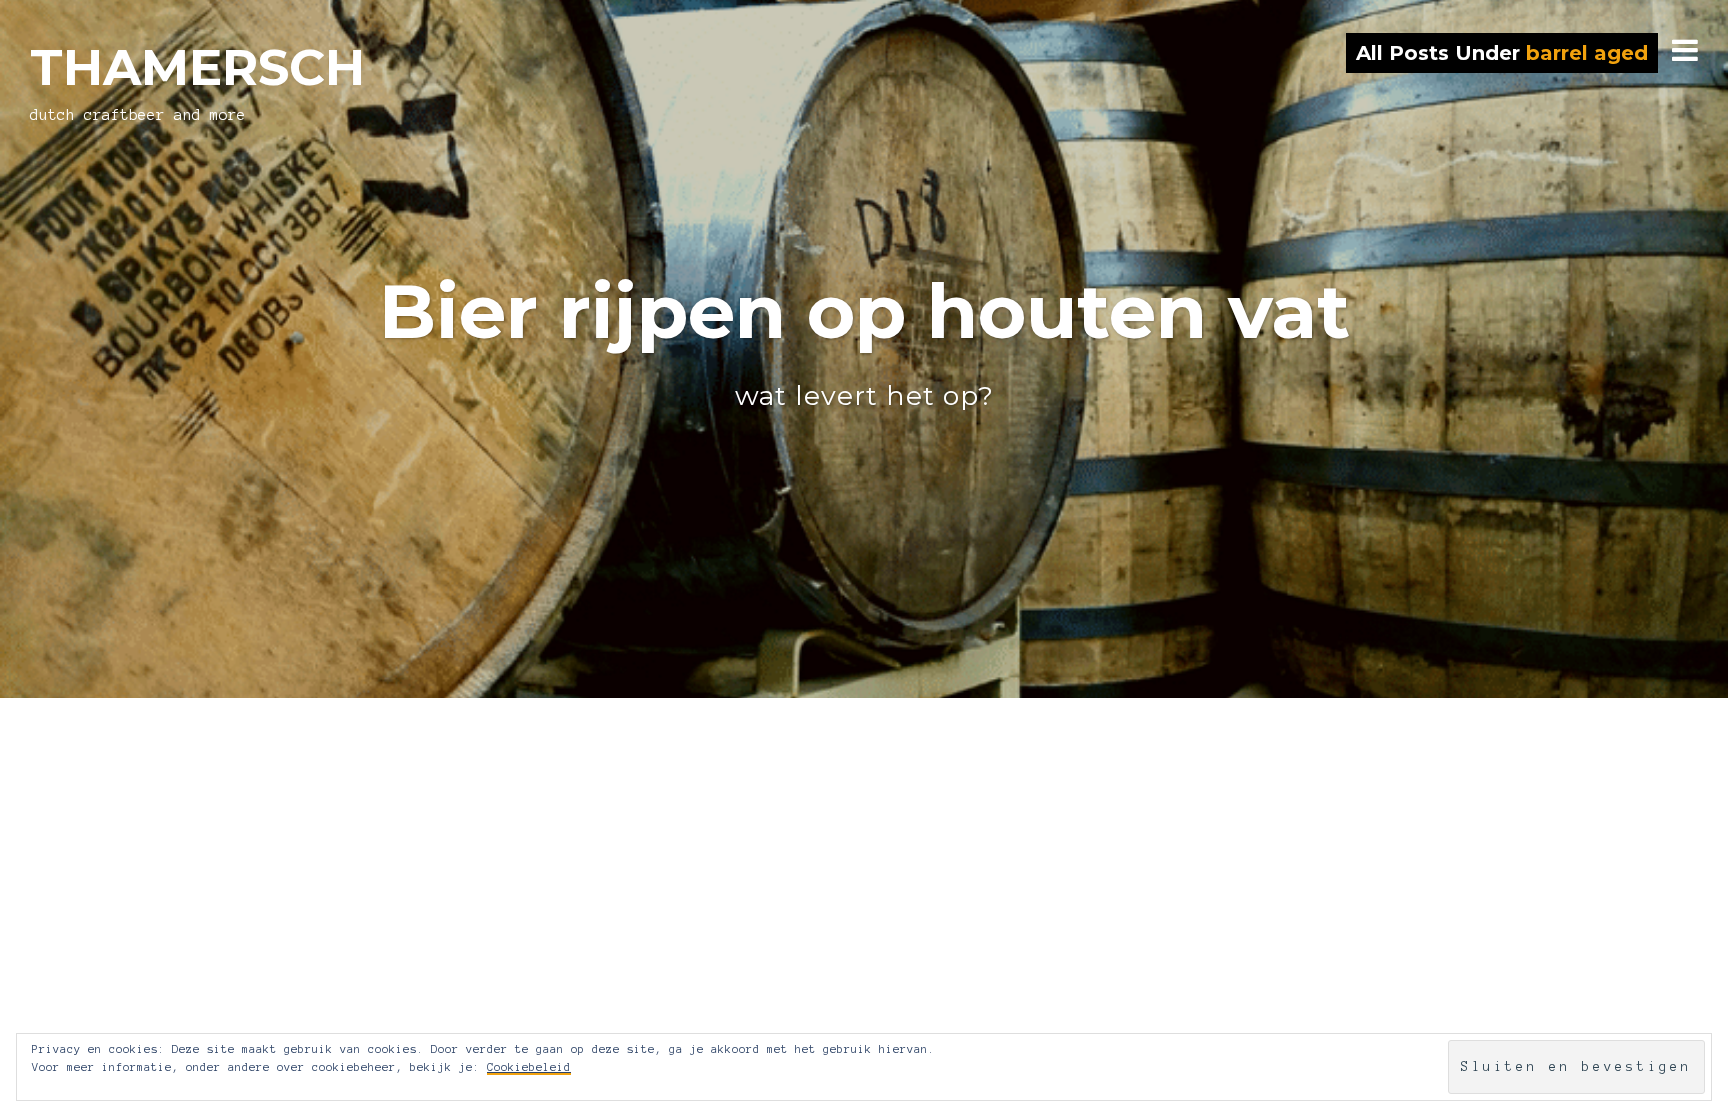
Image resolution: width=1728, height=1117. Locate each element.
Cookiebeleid (529, 1067)
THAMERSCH (197, 67)
